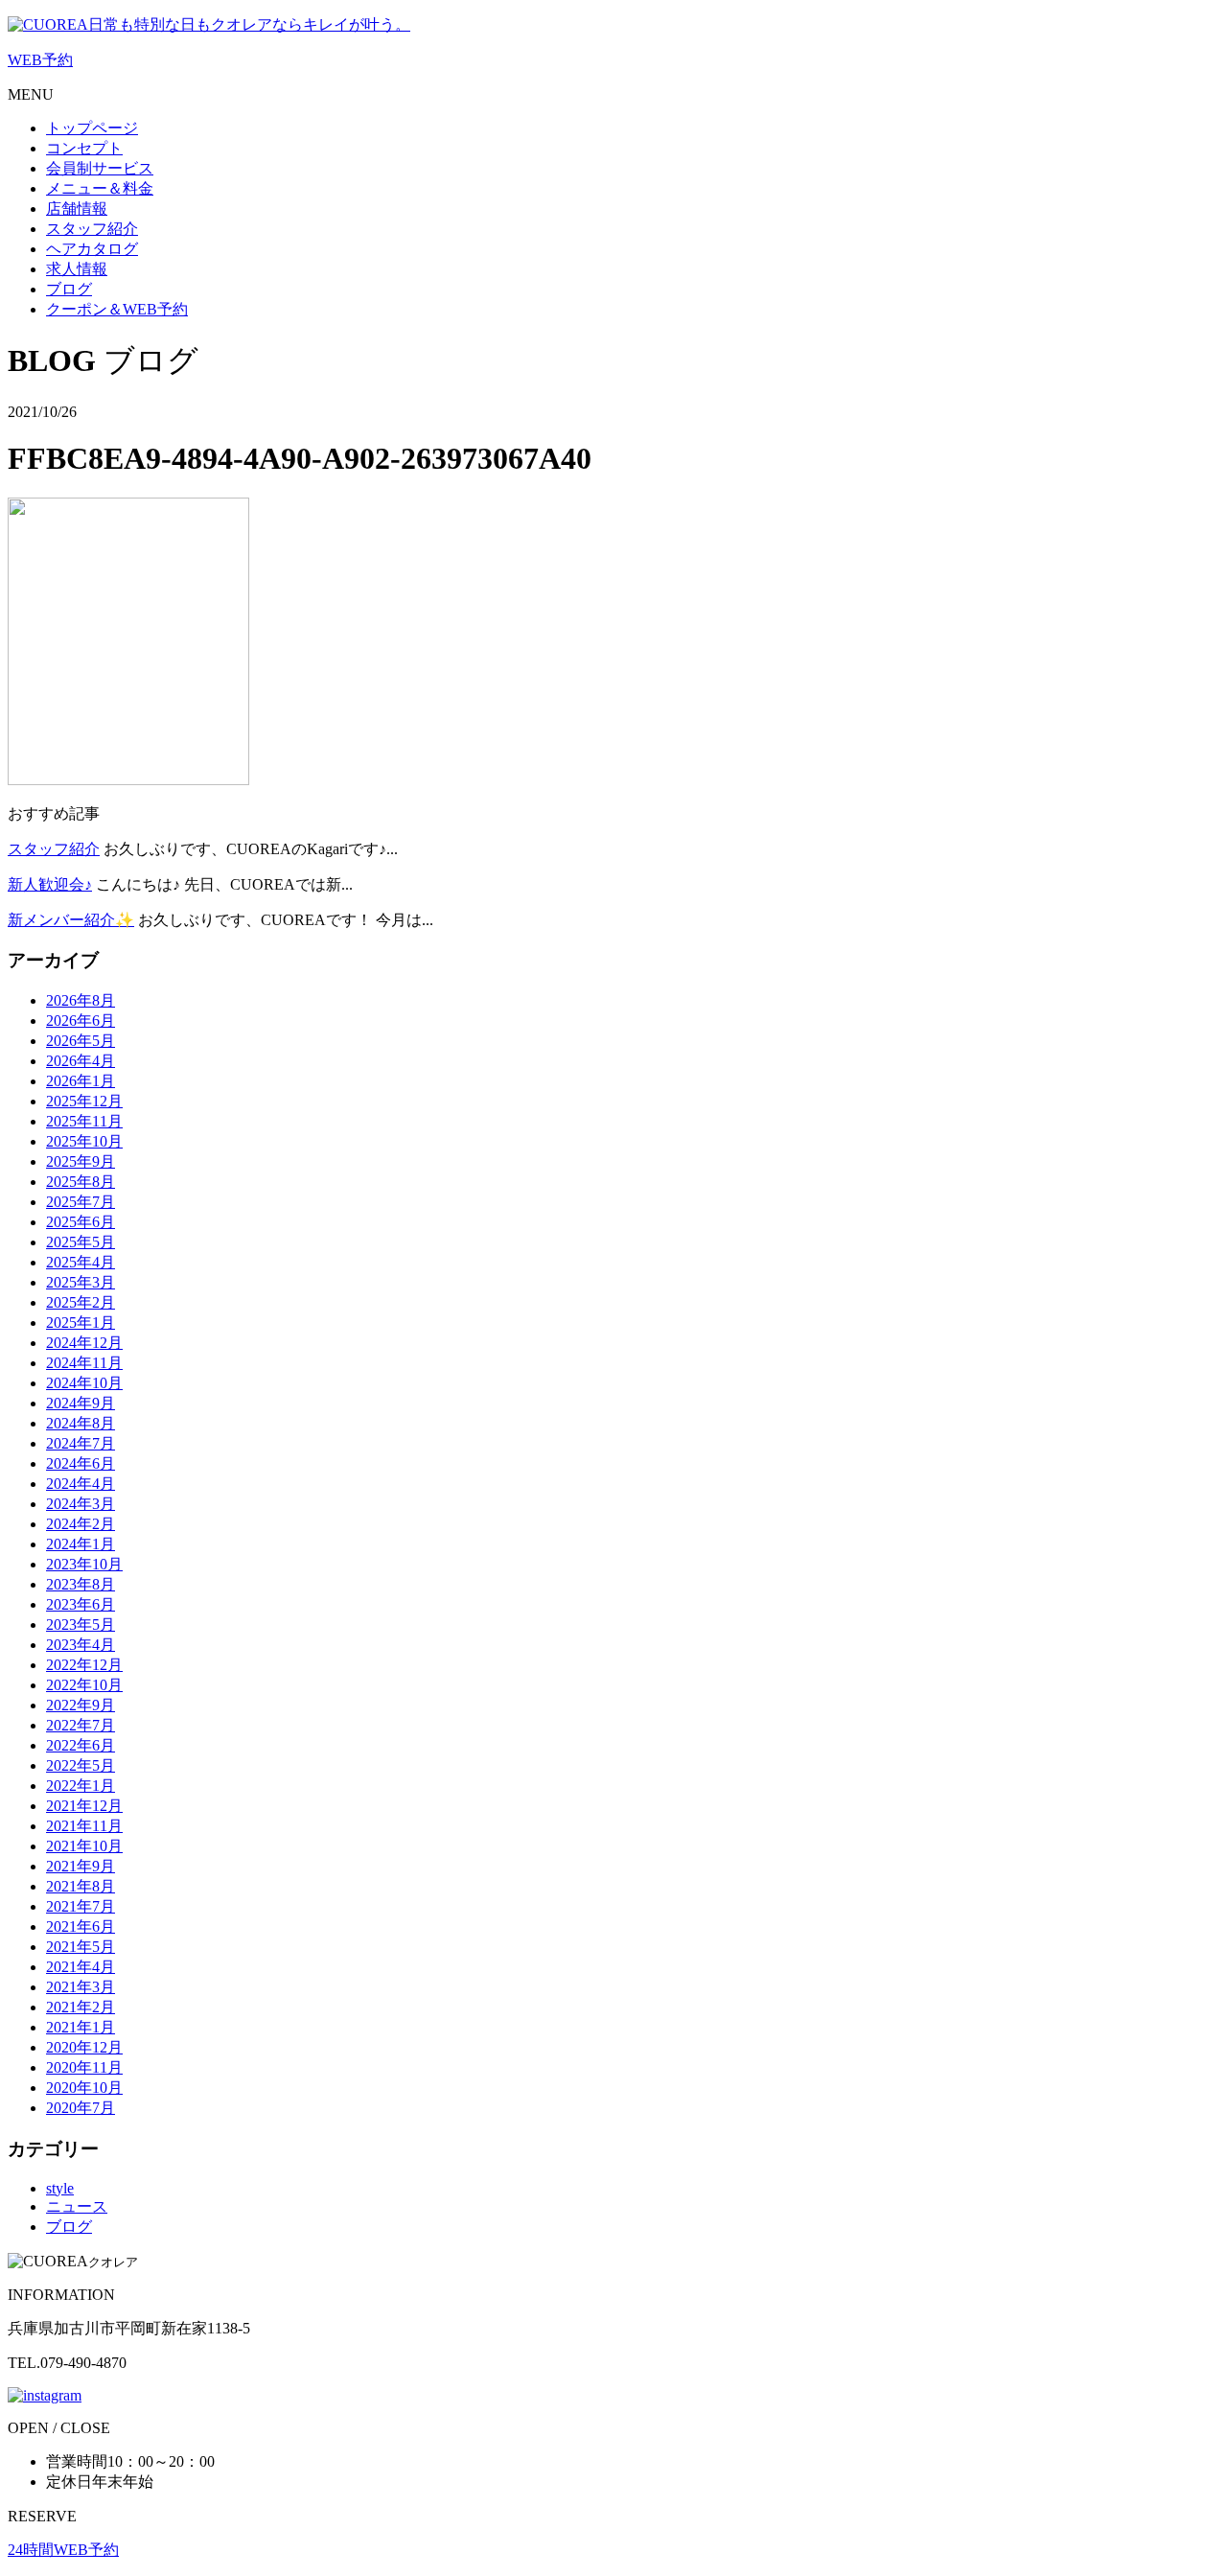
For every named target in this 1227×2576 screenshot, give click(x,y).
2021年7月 (81, 1906)
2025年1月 (81, 1323)
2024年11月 (84, 1363)
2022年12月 (84, 1665)
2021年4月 (81, 1967)
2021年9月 (81, 1866)
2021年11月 (84, 1826)
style (60, 2188)
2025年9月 (81, 1161)
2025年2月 (81, 1302)
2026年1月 (81, 1081)
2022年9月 (81, 1705)
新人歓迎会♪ (50, 884)
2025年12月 (84, 1101)
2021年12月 (84, 1806)
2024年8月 (81, 1423)
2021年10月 (84, 1846)
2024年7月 (81, 1443)
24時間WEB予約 (63, 2550)
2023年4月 (81, 1645)
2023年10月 (84, 1564)
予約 (40, 60)
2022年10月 (84, 1685)
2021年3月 (81, 1987)
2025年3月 (81, 1282)
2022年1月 (81, 1786)
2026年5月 (81, 1041)
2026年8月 (81, 1000)
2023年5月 (81, 1625)
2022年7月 (81, 1725)
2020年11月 (84, 2067)
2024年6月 (81, 1463)
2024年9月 (81, 1403)
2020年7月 (81, 2108)
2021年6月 (81, 1926)
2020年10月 (84, 2088)
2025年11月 (84, 1121)
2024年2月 (81, 1524)
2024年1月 (81, 1544)
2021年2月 (81, 2007)
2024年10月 (84, 1383)
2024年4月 (81, 1484)
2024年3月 (81, 1504)
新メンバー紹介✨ (71, 920)
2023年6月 (81, 1604)
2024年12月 (84, 1343)
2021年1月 (81, 2027)
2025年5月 (81, 1242)
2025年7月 (81, 1202)
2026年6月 (81, 1021)
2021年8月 (81, 1886)
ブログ (69, 2227)
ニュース (77, 2206)
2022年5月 (81, 1765)
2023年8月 (81, 1584)
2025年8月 (81, 1182)
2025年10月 (84, 1141)
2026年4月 (81, 1061)
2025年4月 (81, 1262)
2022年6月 (81, 1745)
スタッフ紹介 (54, 849)
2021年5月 (81, 1947)
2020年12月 (84, 2047)
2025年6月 (81, 1222)
